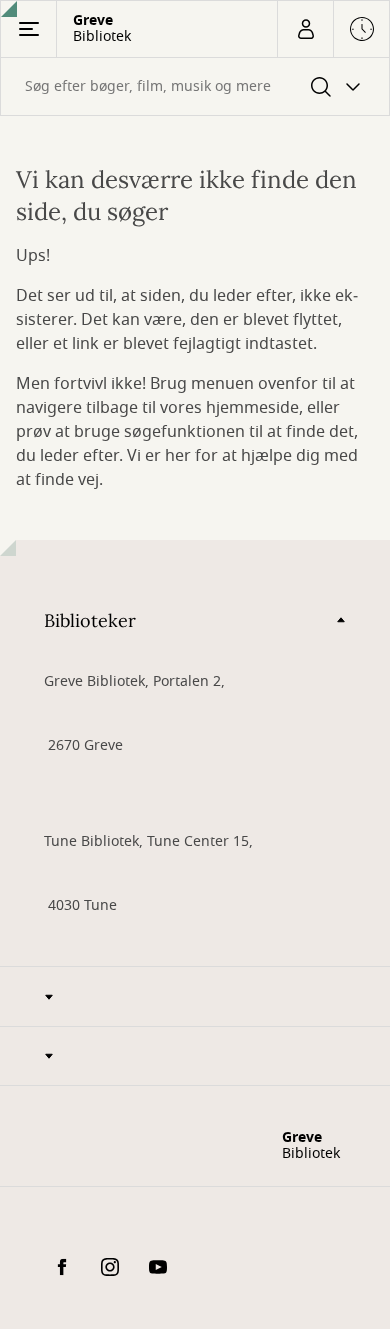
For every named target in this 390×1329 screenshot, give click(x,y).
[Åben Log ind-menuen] (305, 29)
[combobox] (195, 86)
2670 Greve (83, 745)
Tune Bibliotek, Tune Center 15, (148, 841)
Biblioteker (90, 620)
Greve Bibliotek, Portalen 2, (134, 681)
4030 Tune (80, 905)
